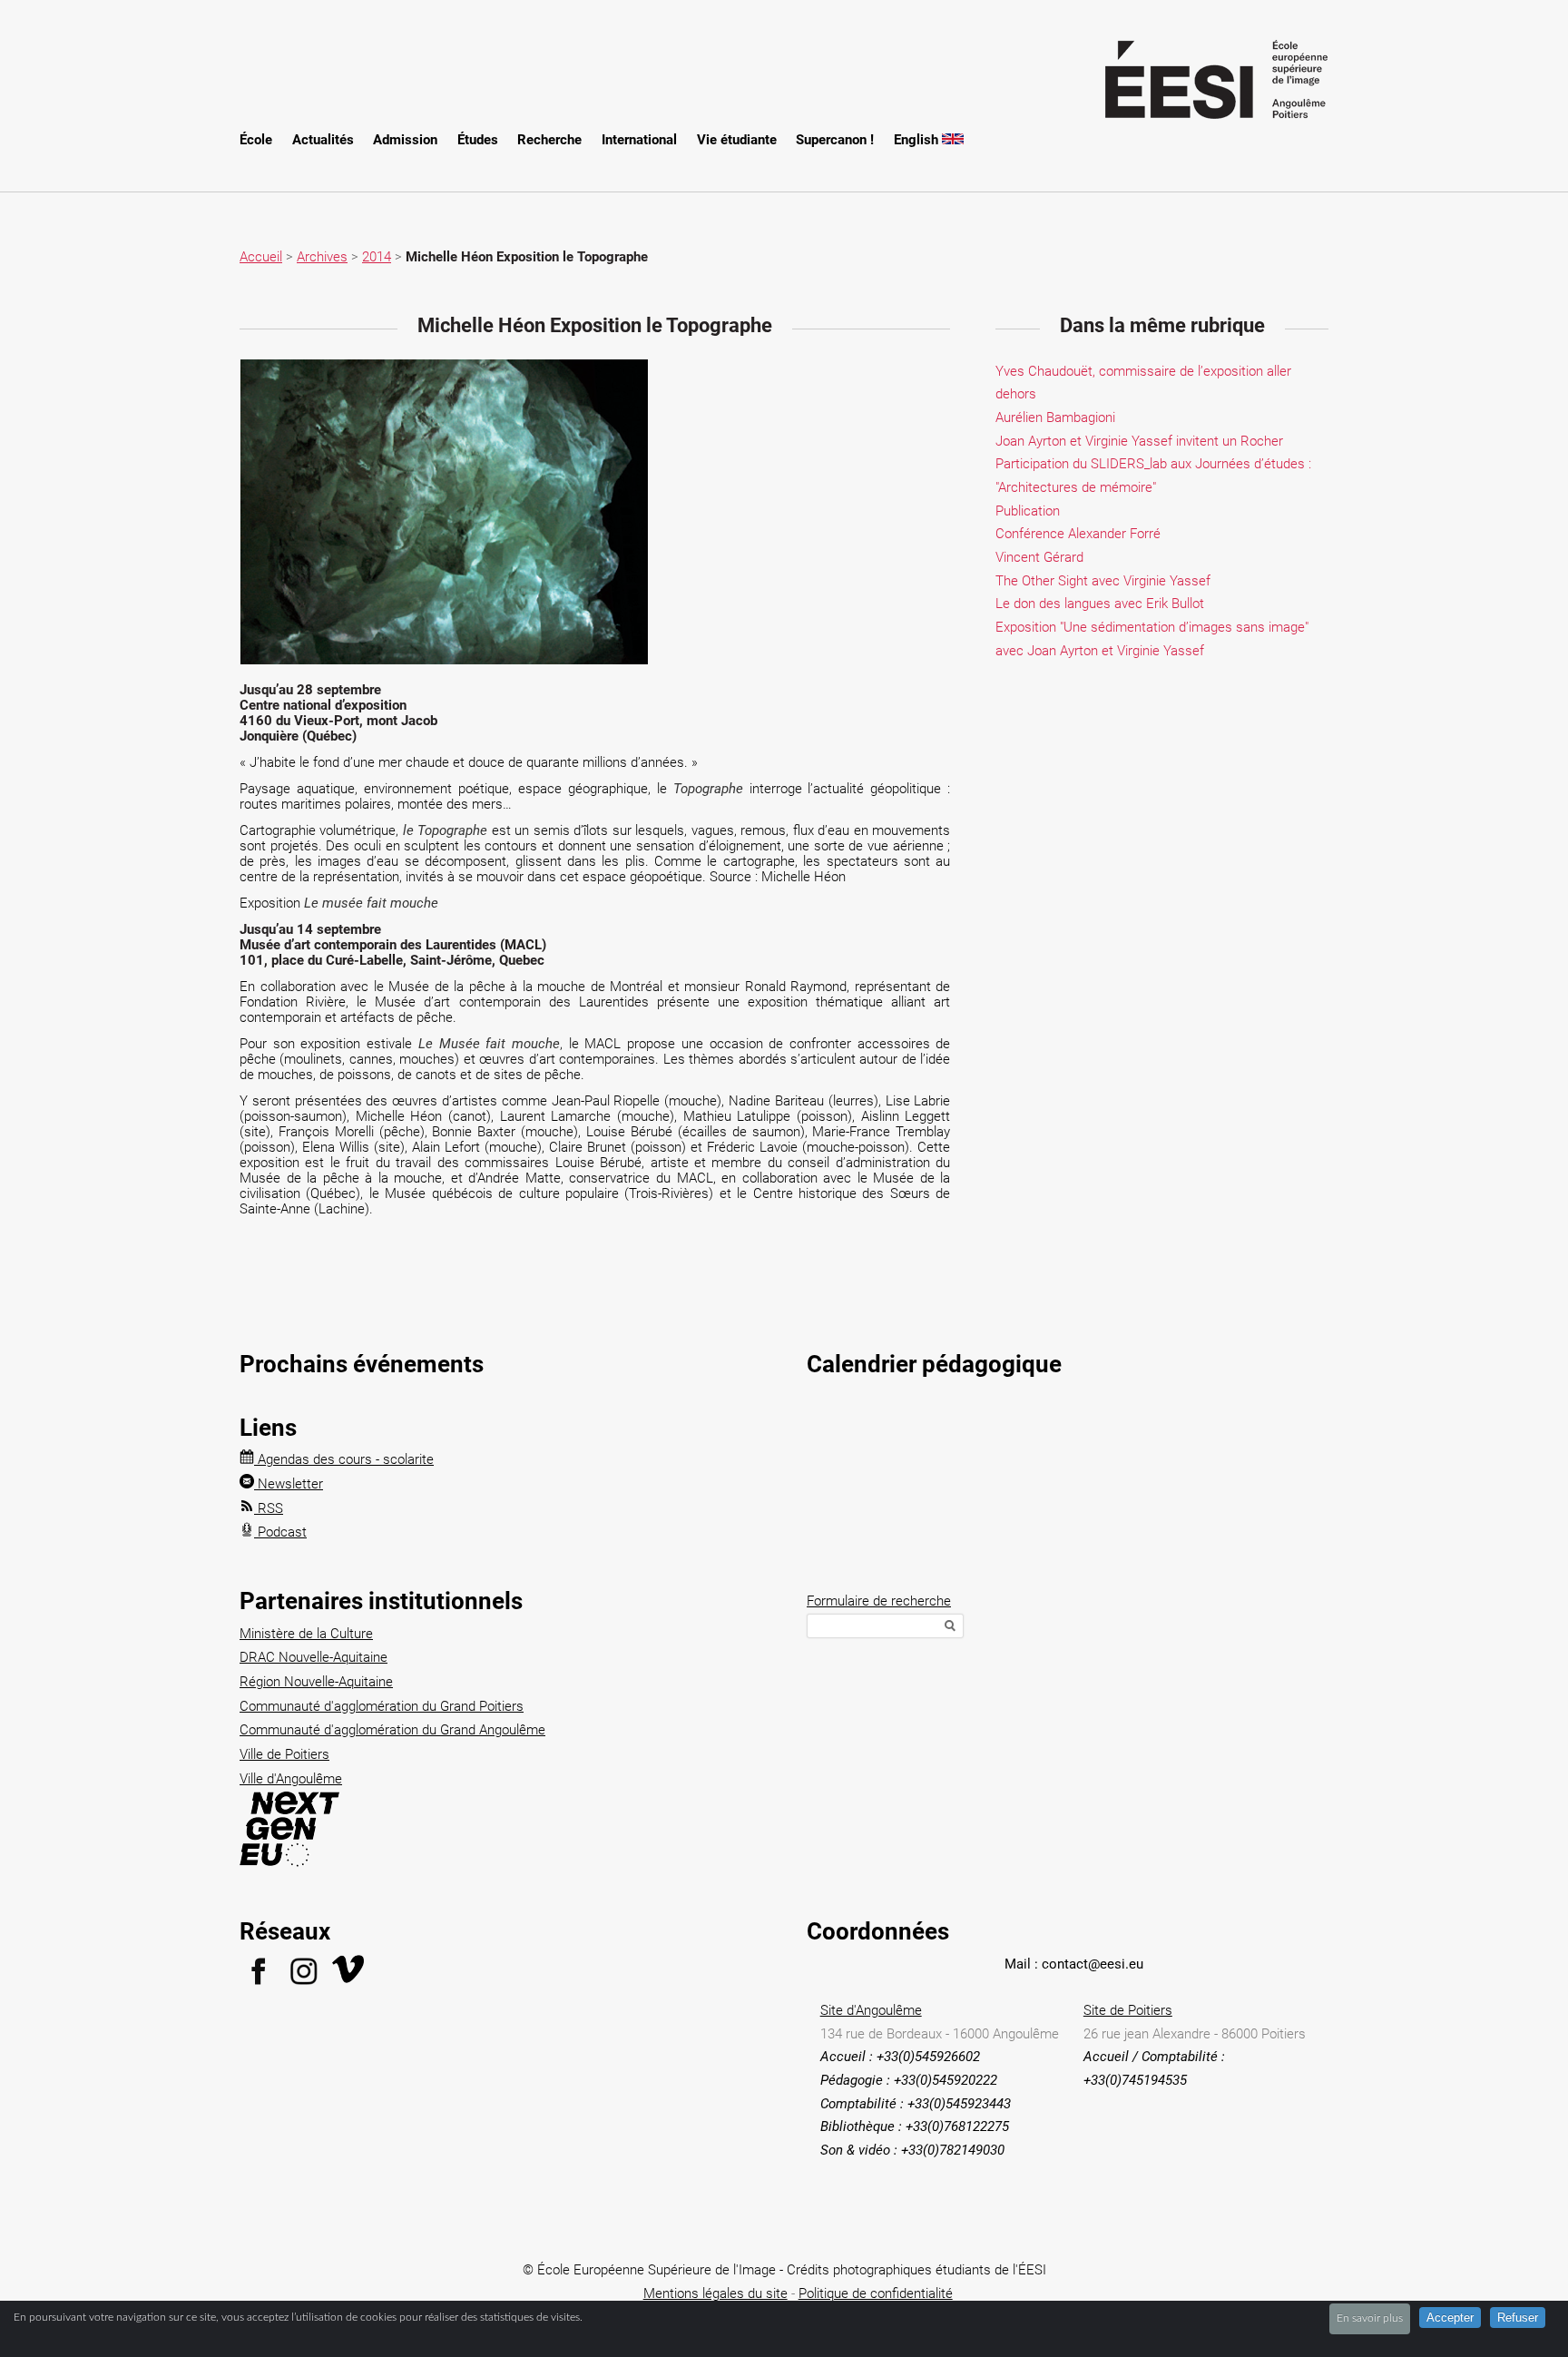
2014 (377, 257)
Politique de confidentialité (876, 2293)
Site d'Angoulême (871, 2010)
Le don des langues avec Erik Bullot (1100, 604)
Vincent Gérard (1039, 557)
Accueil (261, 257)
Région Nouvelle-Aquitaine (316, 1682)
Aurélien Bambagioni (1055, 417)
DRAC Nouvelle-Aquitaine (314, 1657)
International (639, 140)
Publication (1028, 511)
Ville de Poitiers (284, 1754)
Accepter (1450, 2318)
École (256, 140)
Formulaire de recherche (879, 1601)
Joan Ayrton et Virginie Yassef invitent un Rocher (1139, 441)
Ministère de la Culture (306, 1634)
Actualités (323, 140)
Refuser (1518, 2318)
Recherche (549, 140)
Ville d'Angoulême (291, 1779)
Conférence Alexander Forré (1078, 534)
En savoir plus (1370, 2318)
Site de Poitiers (1128, 2010)
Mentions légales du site (715, 2293)
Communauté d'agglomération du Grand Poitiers (382, 1706)
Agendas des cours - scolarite (344, 1459)
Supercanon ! (835, 140)
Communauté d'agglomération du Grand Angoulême (392, 1730)
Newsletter (289, 1484)
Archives (322, 257)
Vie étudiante (737, 140)
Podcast (280, 1532)
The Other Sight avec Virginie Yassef (1103, 581)
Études (478, 140)
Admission (405, 140)
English (918, 140)
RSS (269, 1508)
